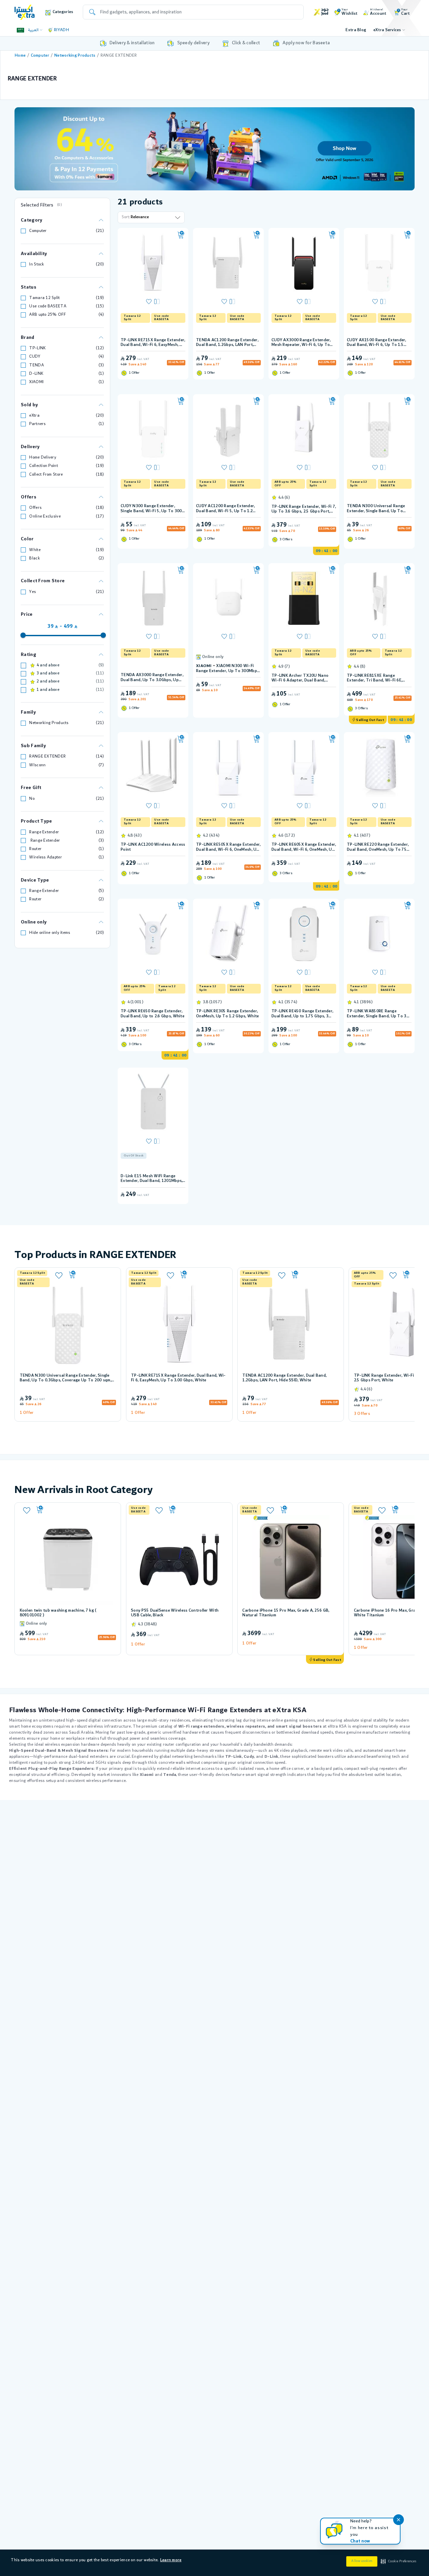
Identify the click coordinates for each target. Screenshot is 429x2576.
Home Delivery (43, 457)
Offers (35, 508)
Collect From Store (46, 474)
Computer (40, 55)
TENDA (36, 365)
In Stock (37, 264)
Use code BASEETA (48, 306)
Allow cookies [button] (362, 2561)
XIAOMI (36, 382)
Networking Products (75, 55)
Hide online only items (50, 933)
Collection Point (44, 466)
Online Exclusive (45, 516)
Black (34, 558)
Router (35, 849)
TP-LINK (37, 348)
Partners (37, 424)
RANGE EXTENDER (47, 756)
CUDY (35, 356)
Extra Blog (356, 30)
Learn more (171, 2560)
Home (20, 55)
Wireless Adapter (46, 857)
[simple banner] (25, 12)
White (35, 550)
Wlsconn (37, 765)
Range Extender (44, 832)
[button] (398, 2562)
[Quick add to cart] (181, 235)
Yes (33, 592)
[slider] (23, 635)
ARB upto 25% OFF (47, 315)
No (32, 799)
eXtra (34, 415)
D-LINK (36, 374)
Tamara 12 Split (44, 298)
